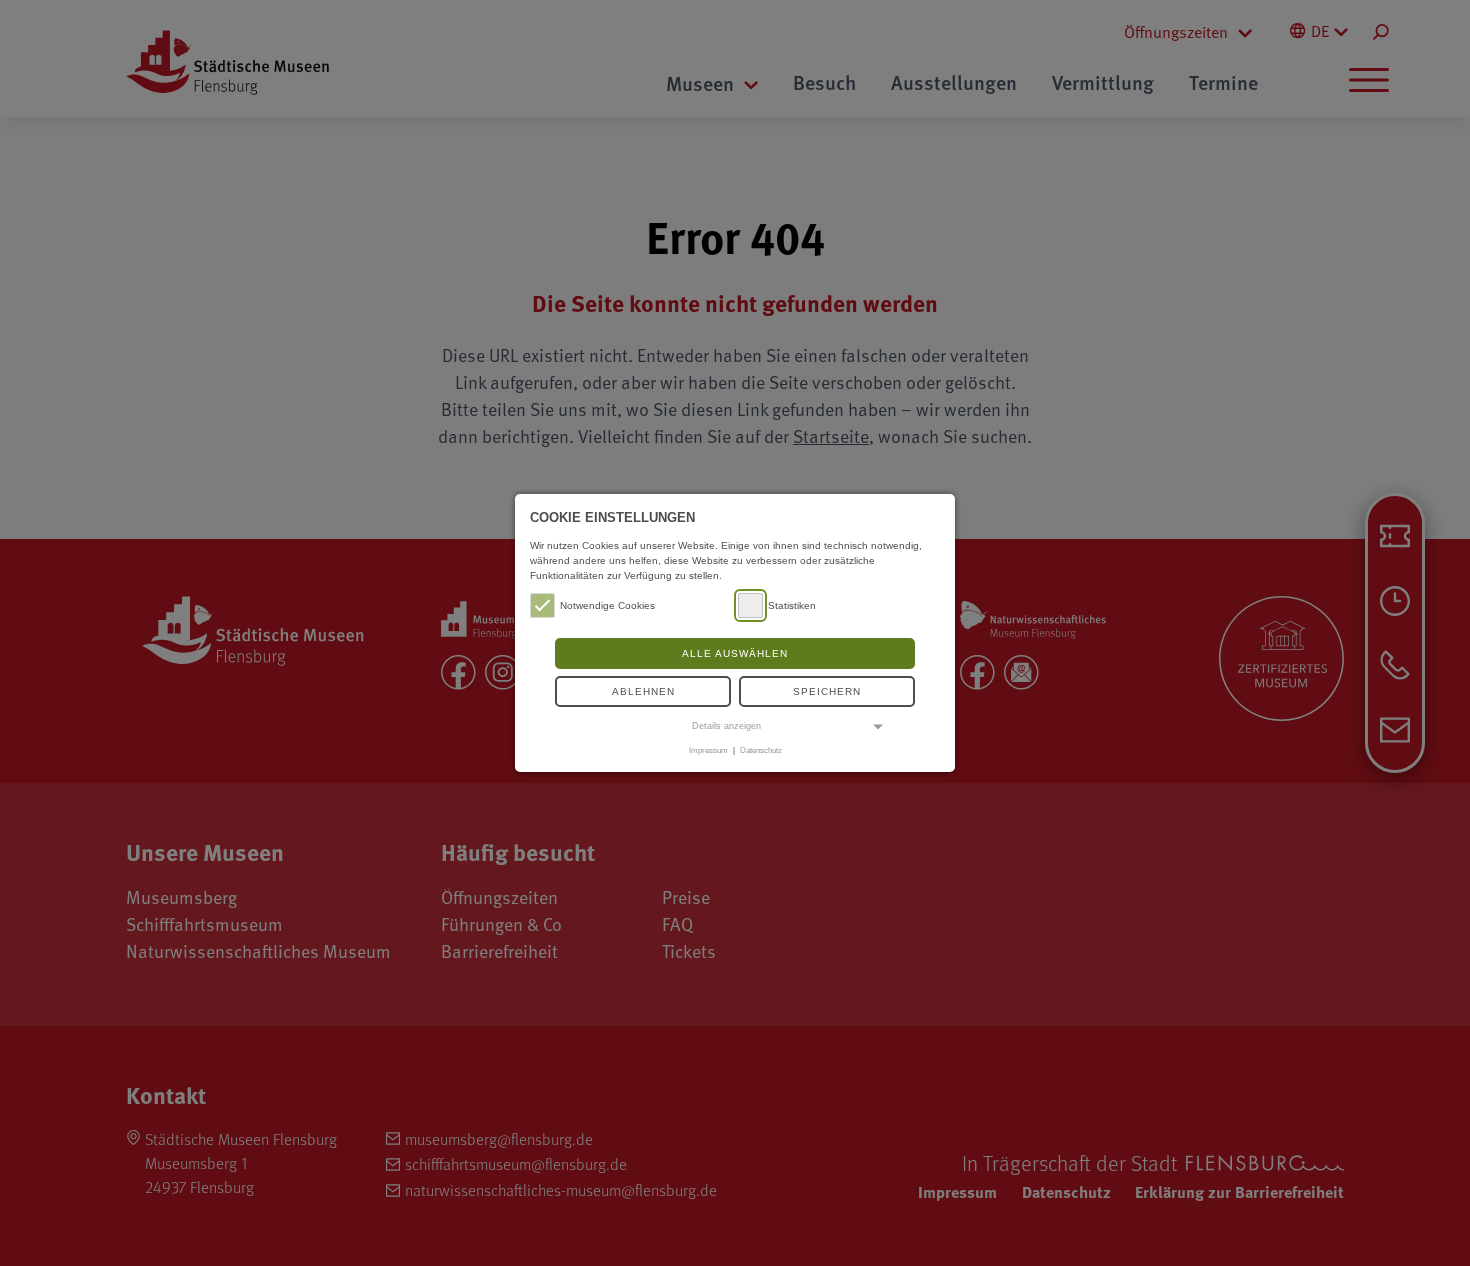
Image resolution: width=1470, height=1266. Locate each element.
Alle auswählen (735, 653)
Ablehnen (643, 691)
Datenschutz (761, 750)
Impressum (708, 750)
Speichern (827, 691)
